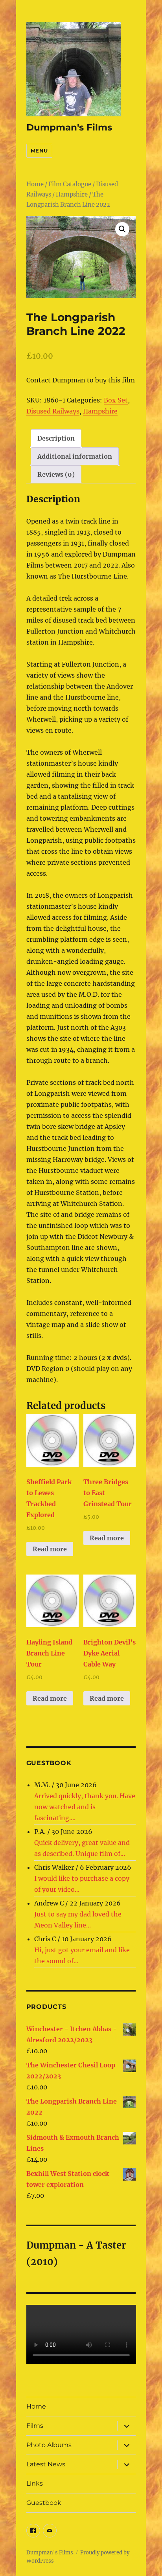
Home (35, 184)
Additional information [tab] (75, 456)
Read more (50, 1549)
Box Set (116, 400)
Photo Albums (49, 2445)
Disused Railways (53, 411)
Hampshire (72, 195)
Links (35, 2483)
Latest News (46, 2464)
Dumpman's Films (69, 127)
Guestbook (44, 2503)
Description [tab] (56, 438)
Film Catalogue (70, 184)
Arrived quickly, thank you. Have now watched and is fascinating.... (85, 1807)
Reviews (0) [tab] (56, 474)
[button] (122, 229)
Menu (39, 151)
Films (35, 2426)
